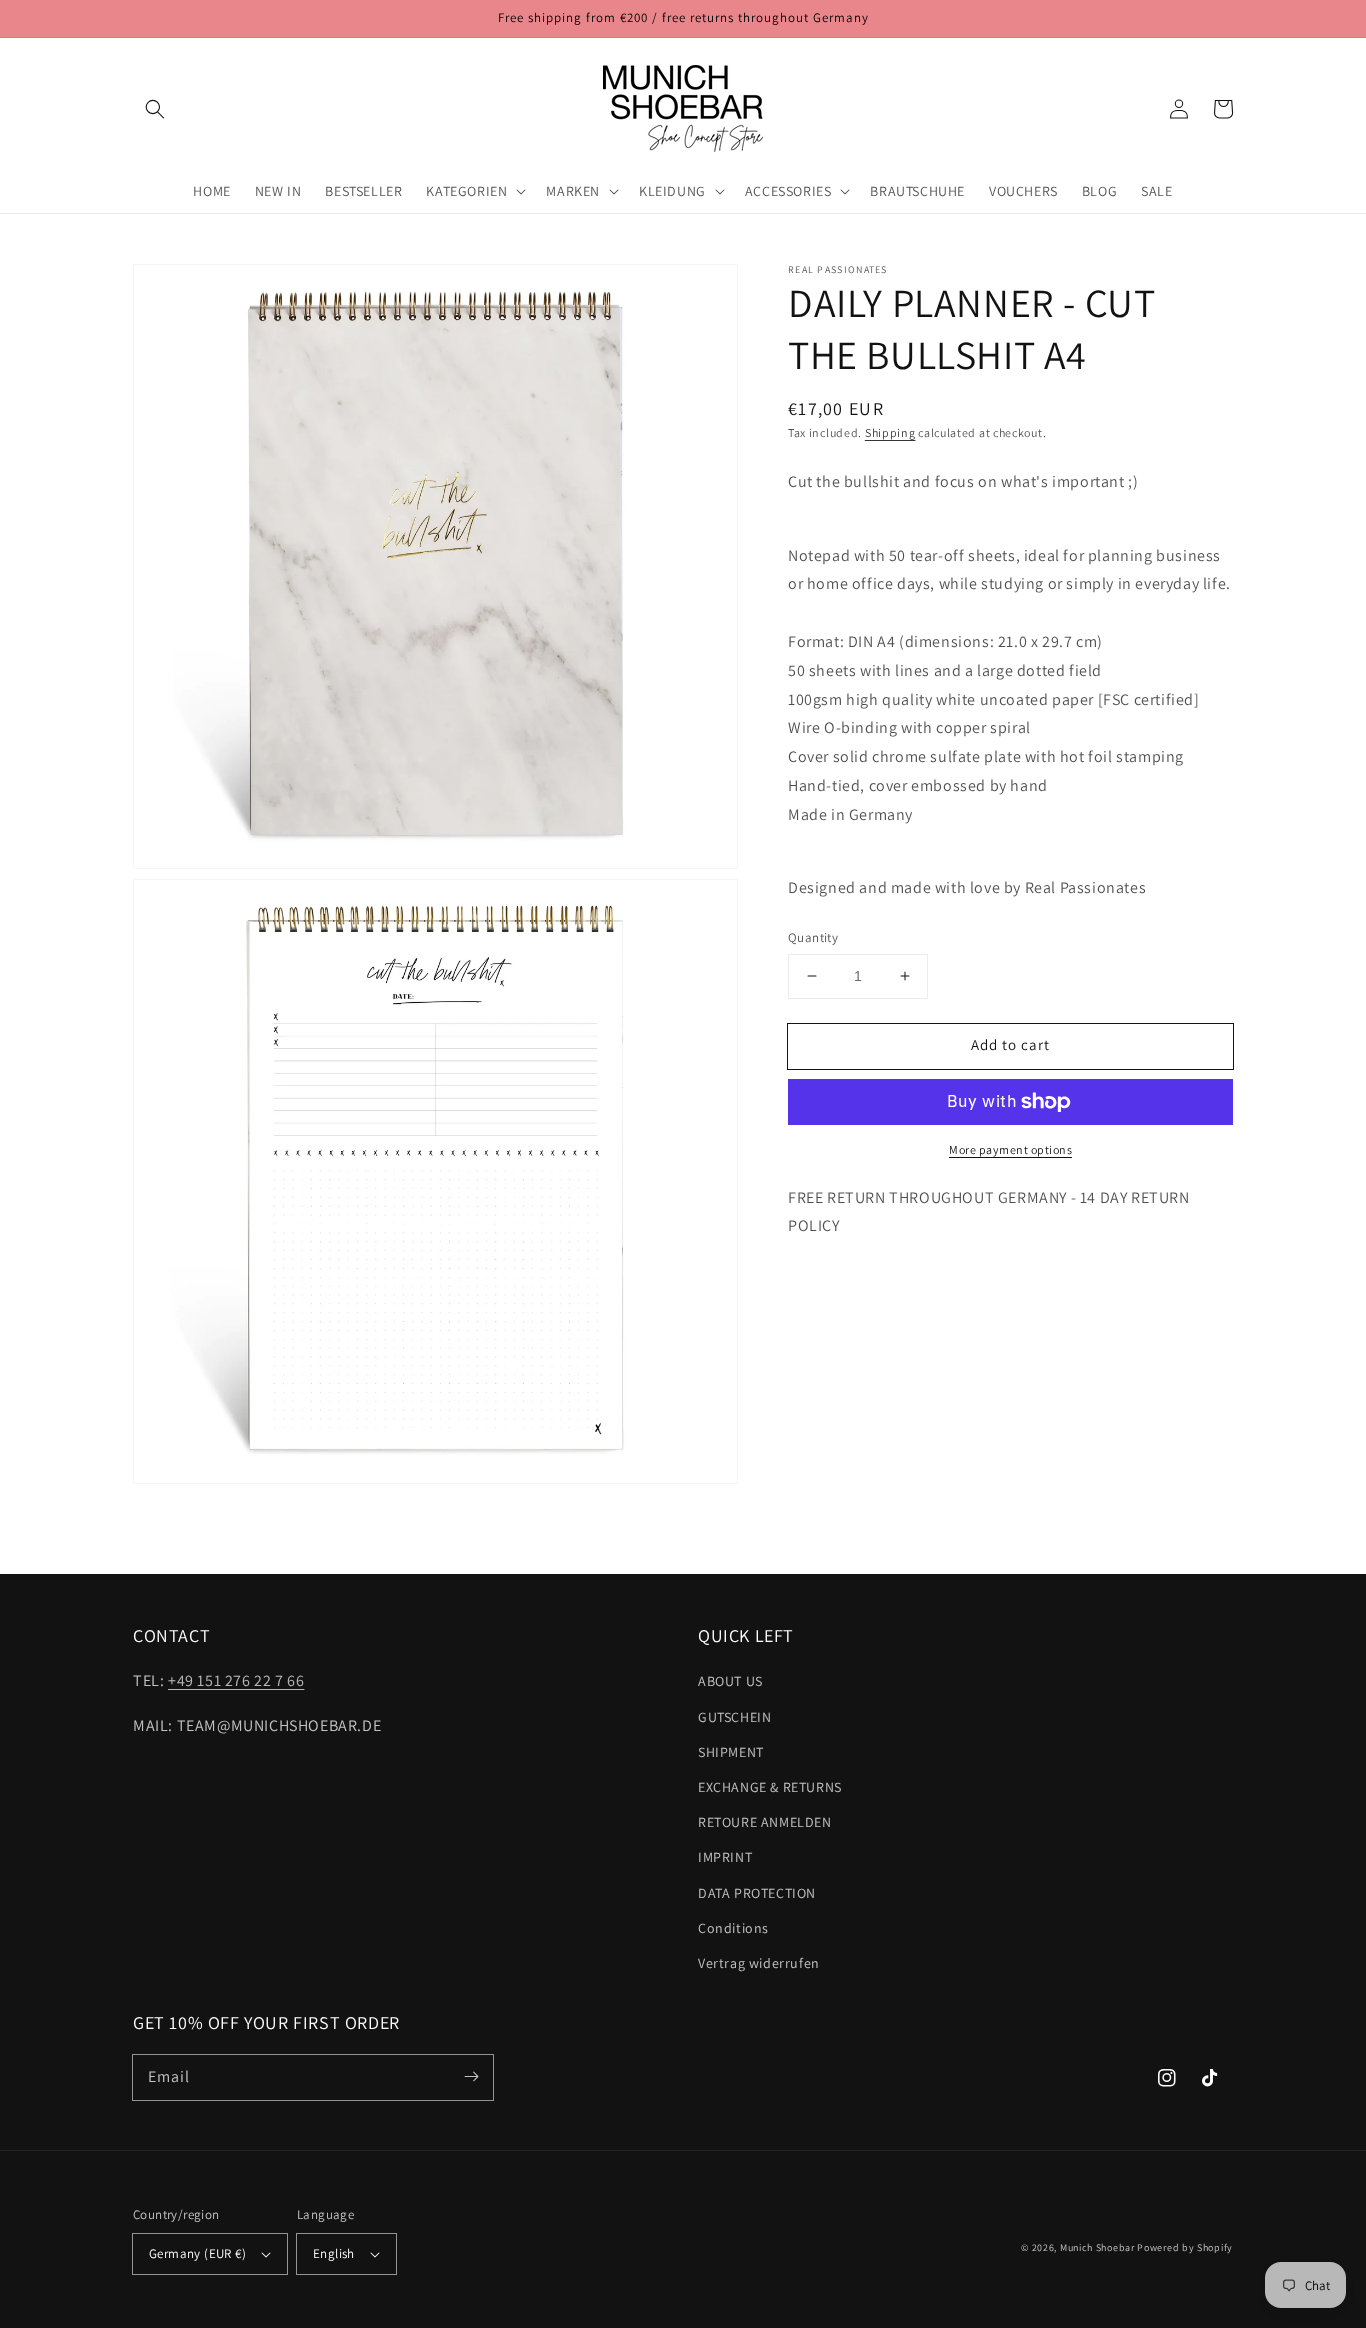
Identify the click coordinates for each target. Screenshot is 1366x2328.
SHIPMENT (731, 1752)
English (334, 2253)
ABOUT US (730, 1681)
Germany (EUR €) (197, 2253)
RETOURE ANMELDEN (765, 1822)
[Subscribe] (471, 2077)
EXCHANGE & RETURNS (770, 1787)
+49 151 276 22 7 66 (236, 1680)
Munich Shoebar (1097, 2247)
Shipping (890, 432)
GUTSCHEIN (734, 1717)
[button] (155, 109)
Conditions (733, 1928)
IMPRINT (725, 1857)
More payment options (1010, 1149)
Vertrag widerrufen (759, 1963)
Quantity (813, 937)
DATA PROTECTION (757, 1893)
